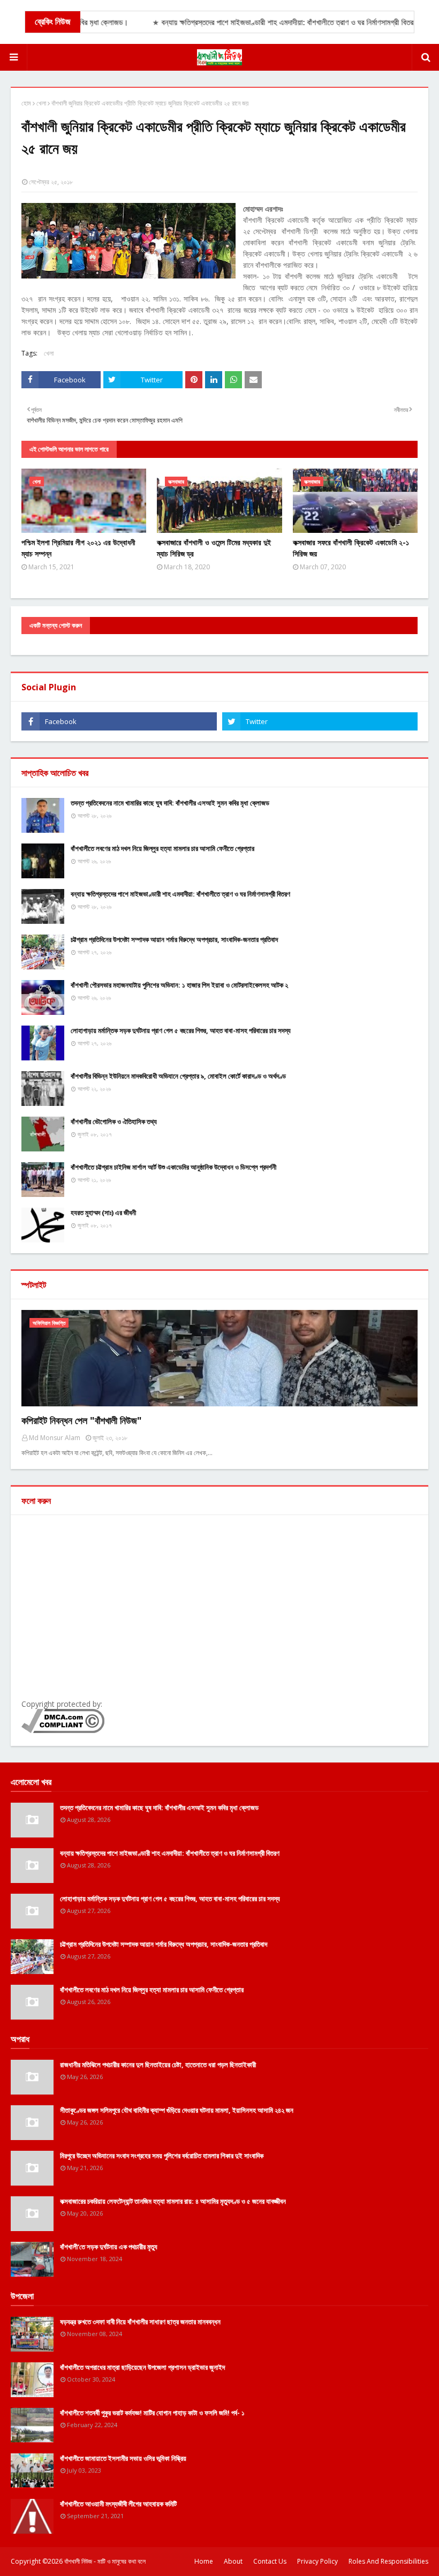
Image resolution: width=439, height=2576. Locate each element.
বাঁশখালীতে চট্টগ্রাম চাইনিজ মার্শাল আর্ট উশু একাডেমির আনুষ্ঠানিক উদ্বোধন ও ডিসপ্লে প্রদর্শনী (173, 1167)
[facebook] (119, 721)
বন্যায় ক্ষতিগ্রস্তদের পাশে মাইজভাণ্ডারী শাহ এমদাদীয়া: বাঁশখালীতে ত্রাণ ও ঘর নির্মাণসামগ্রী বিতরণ (180, 894)
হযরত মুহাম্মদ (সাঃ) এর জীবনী (103, 1212)
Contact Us (270, 2561)
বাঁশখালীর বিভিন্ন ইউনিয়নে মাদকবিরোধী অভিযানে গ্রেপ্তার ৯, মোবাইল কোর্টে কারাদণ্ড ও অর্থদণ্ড (178, 1076)
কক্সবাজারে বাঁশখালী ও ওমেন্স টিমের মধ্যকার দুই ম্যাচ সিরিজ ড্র (214, 548)
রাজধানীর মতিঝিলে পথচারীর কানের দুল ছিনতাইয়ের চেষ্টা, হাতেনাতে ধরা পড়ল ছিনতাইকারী (158, 2065)
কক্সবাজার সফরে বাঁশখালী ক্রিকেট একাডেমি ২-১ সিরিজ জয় (351, 548)
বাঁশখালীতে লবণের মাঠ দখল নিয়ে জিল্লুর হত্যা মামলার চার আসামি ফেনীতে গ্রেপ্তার (162, 848)
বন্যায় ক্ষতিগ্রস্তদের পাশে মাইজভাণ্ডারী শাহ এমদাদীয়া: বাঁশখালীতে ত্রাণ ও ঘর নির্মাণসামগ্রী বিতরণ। (267, 22)
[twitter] (320, 721)
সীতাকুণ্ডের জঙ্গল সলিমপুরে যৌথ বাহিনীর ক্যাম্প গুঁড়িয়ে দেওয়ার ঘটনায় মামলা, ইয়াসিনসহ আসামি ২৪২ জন (177, 2110)
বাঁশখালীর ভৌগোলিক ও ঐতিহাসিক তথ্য (114, 1121)
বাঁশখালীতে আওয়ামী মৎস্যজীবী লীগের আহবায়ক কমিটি (118, 2504)
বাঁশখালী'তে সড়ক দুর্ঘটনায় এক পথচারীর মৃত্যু (109, 2247)
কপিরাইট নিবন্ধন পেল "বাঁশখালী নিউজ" (82, 1420)
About (233, 2561)
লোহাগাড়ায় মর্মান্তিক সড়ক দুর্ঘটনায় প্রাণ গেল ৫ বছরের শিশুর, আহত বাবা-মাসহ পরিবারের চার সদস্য (181, 1030)
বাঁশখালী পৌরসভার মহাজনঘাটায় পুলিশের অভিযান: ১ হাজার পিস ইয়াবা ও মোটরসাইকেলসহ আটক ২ (179, 985)
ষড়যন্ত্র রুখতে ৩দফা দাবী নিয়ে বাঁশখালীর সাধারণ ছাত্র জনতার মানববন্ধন (140, 2322)
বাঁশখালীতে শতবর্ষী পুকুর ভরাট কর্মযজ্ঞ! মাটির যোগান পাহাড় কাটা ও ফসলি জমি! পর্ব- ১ (152, 2413)
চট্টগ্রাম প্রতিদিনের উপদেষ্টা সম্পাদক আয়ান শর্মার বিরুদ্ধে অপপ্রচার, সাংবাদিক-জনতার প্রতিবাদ (174, 939)
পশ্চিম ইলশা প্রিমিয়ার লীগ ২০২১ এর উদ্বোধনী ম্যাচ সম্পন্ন (78, 548)
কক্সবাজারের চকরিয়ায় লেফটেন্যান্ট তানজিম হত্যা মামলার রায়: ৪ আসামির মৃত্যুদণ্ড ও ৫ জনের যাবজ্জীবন (173, 2201)
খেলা (41, 103)
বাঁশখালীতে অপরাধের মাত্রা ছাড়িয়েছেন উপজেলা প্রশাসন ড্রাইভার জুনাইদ (142, 2367)
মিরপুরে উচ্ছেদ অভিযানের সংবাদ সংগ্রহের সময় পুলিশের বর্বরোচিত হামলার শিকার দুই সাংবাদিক (162, 2156)
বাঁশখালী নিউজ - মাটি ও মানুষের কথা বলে (105, 2561)
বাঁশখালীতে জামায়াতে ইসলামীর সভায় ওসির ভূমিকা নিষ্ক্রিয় (123, 2458)
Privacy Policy (317, 2561)
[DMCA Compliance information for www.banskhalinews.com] (63, 1730)
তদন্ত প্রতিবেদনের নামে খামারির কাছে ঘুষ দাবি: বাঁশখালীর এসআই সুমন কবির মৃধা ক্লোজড (170, 803)
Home (204, 2561)
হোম (26, 103)
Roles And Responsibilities (388, 2561)
